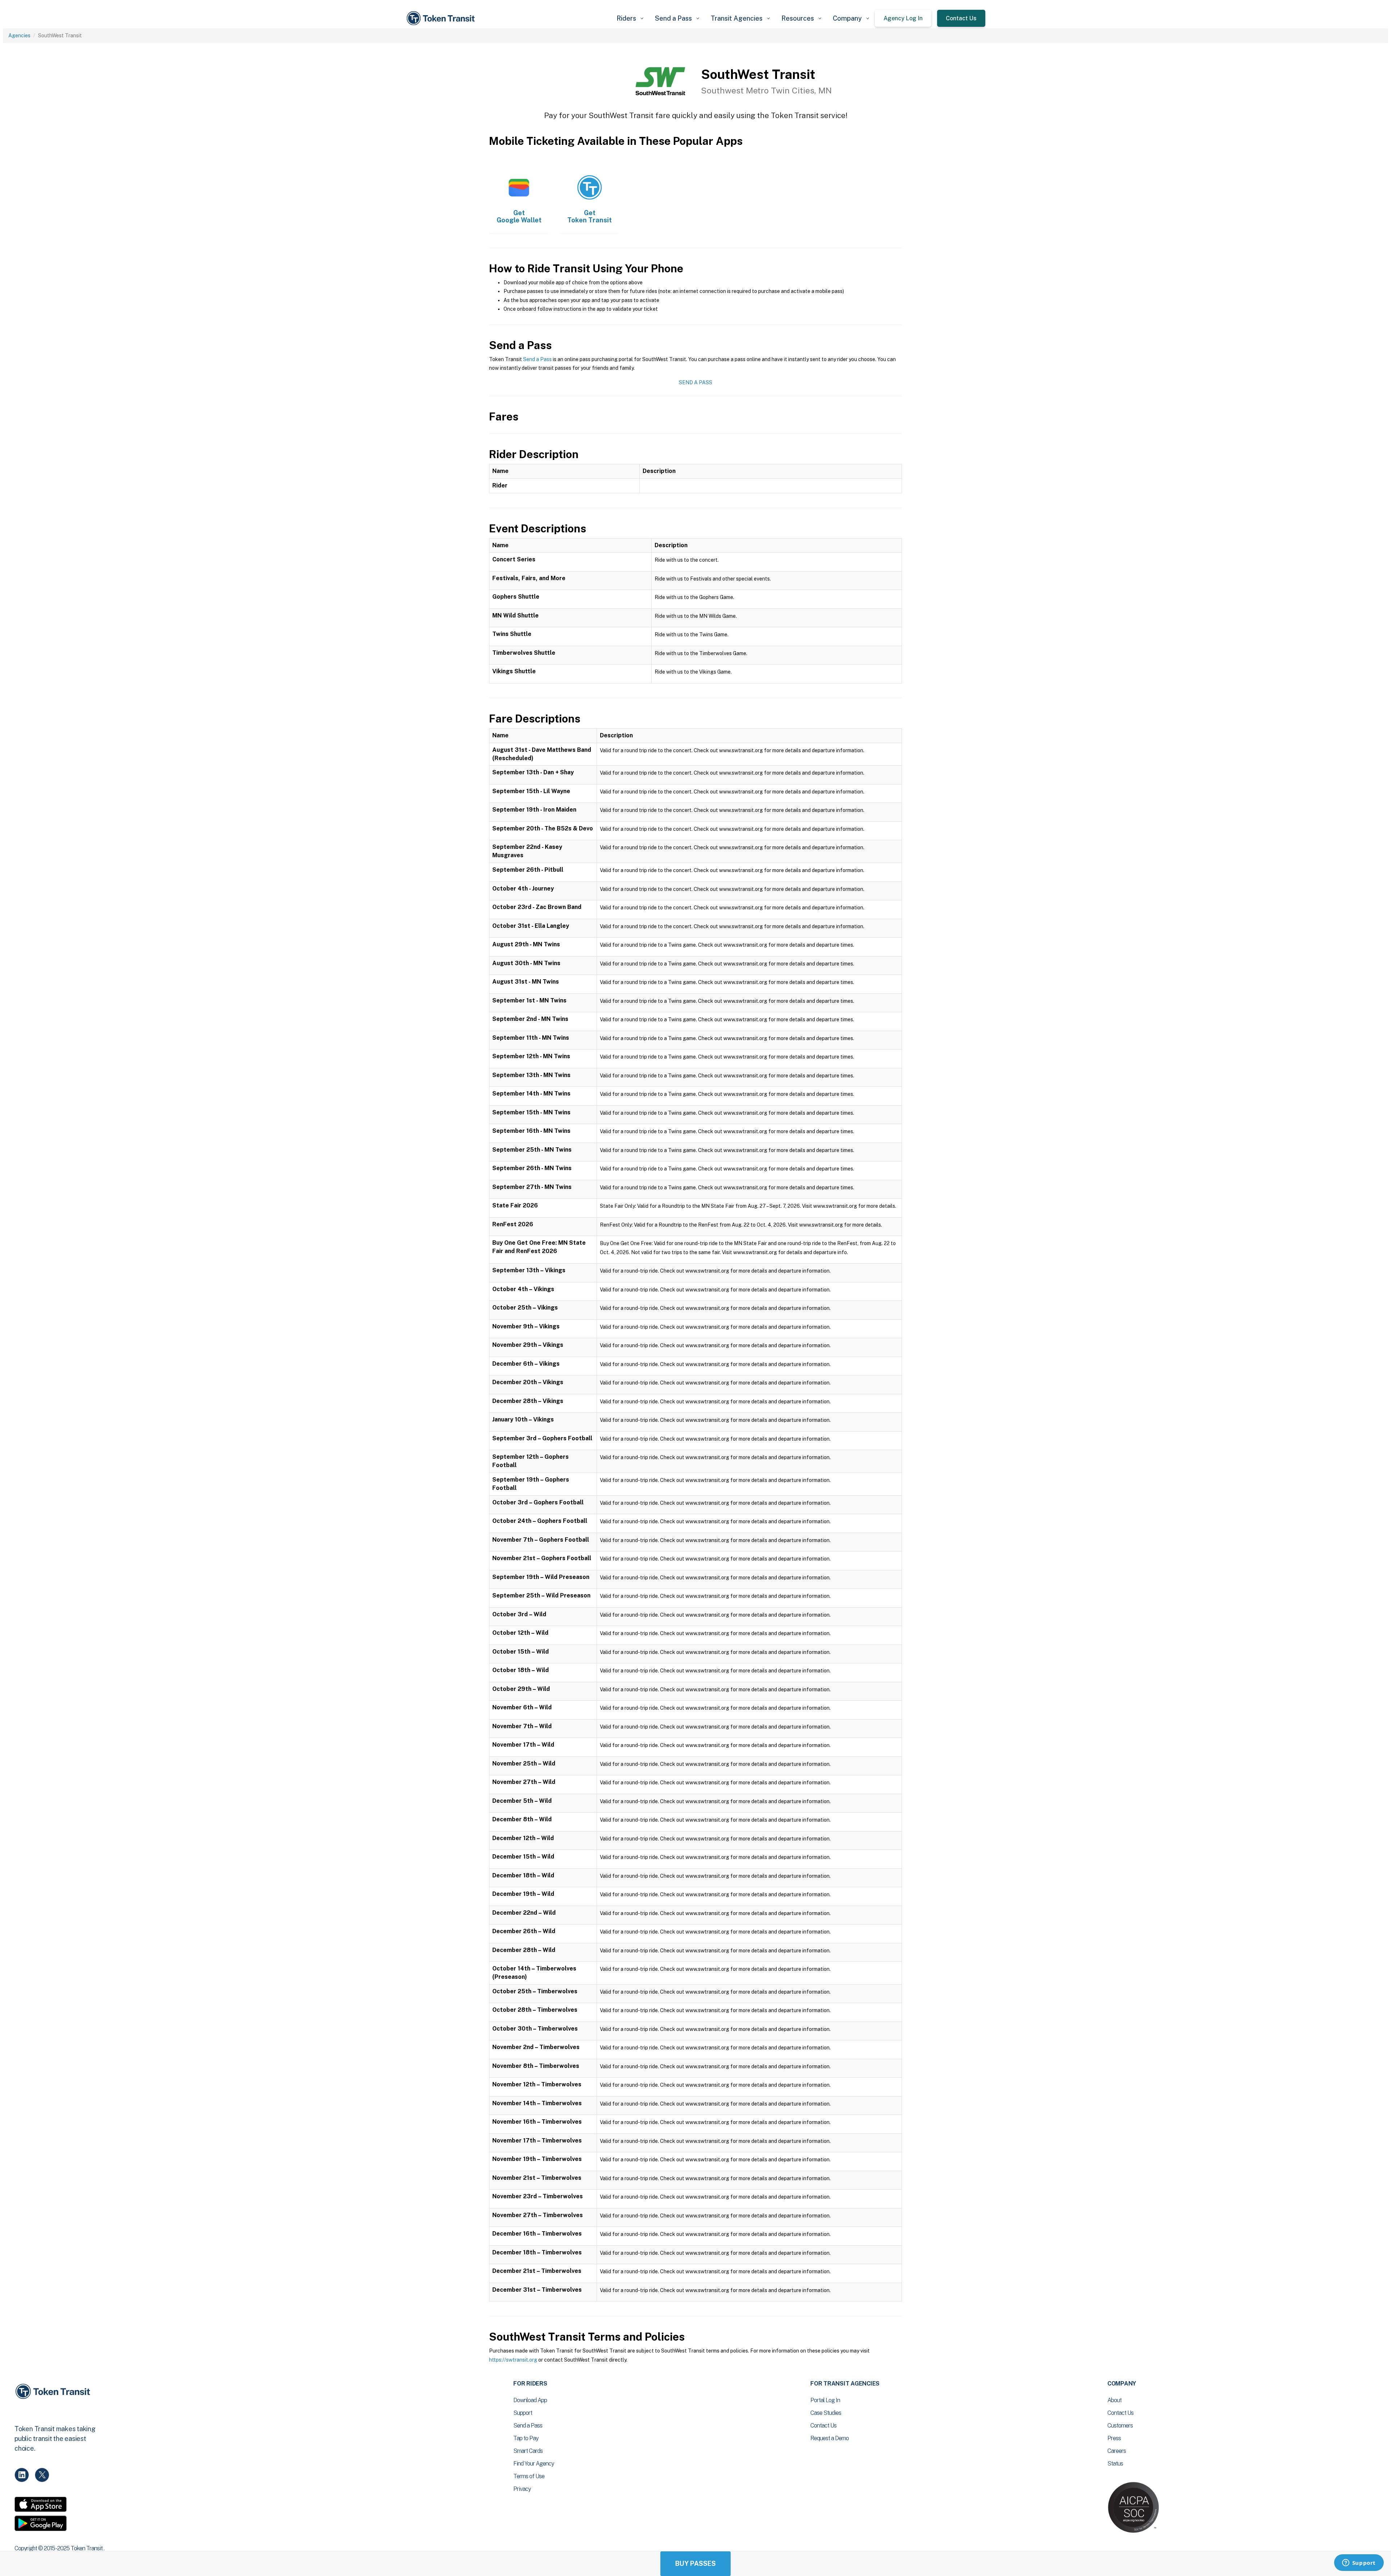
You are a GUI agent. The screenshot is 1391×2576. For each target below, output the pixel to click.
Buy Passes (695, 2564)
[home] (442, 18)
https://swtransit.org (513, 2360)
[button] (630, 18)
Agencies (19, 35)
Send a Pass (537, 359)
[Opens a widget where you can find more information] (1359, 2563)
